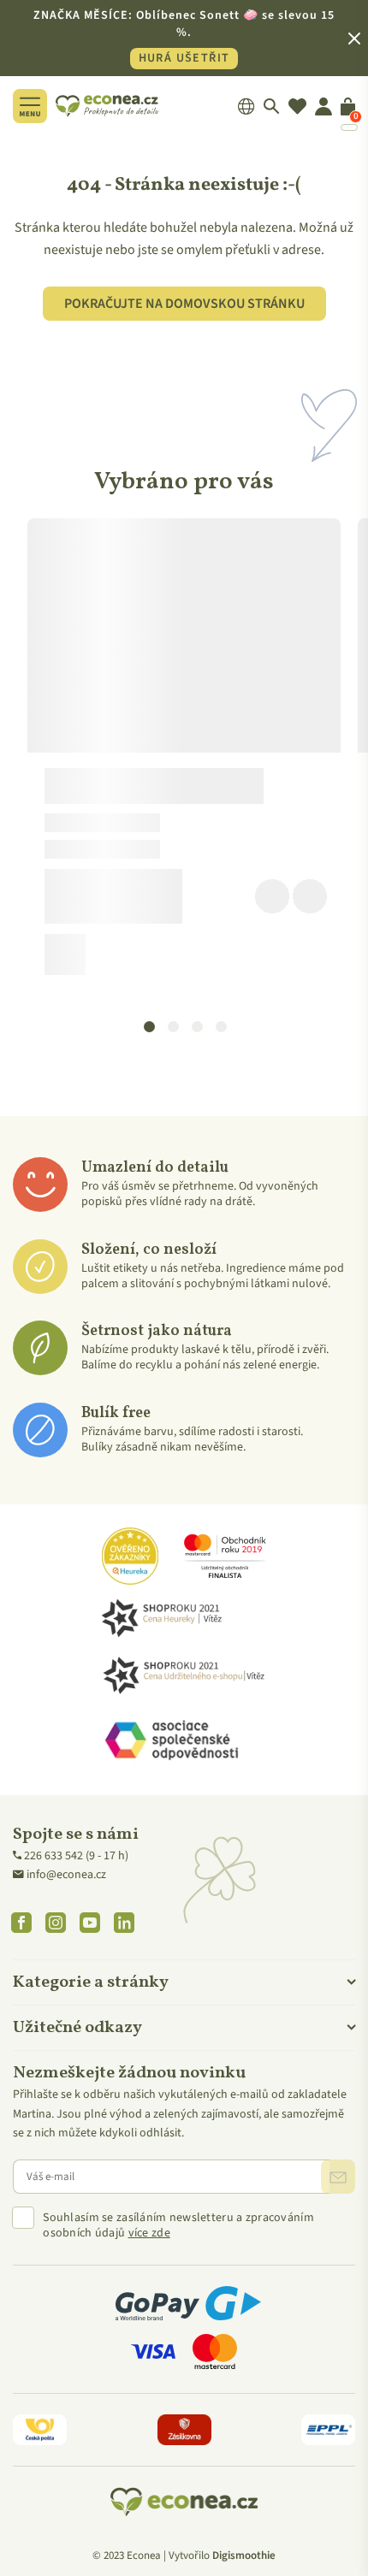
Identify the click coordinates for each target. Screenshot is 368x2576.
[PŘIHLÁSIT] (338, 2177)
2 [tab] (173, 1025)
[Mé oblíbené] (297, 106)
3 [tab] (197, 1025)
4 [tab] (221, 1025)
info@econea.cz (66, 1875)
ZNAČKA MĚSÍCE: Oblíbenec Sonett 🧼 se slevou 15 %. (184, 37)
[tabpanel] (184, 753)
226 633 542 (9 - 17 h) (76, 1856)
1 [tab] (149, 1025)
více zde (149, 2233)
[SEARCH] (272, 106)
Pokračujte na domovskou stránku (184, 304)
